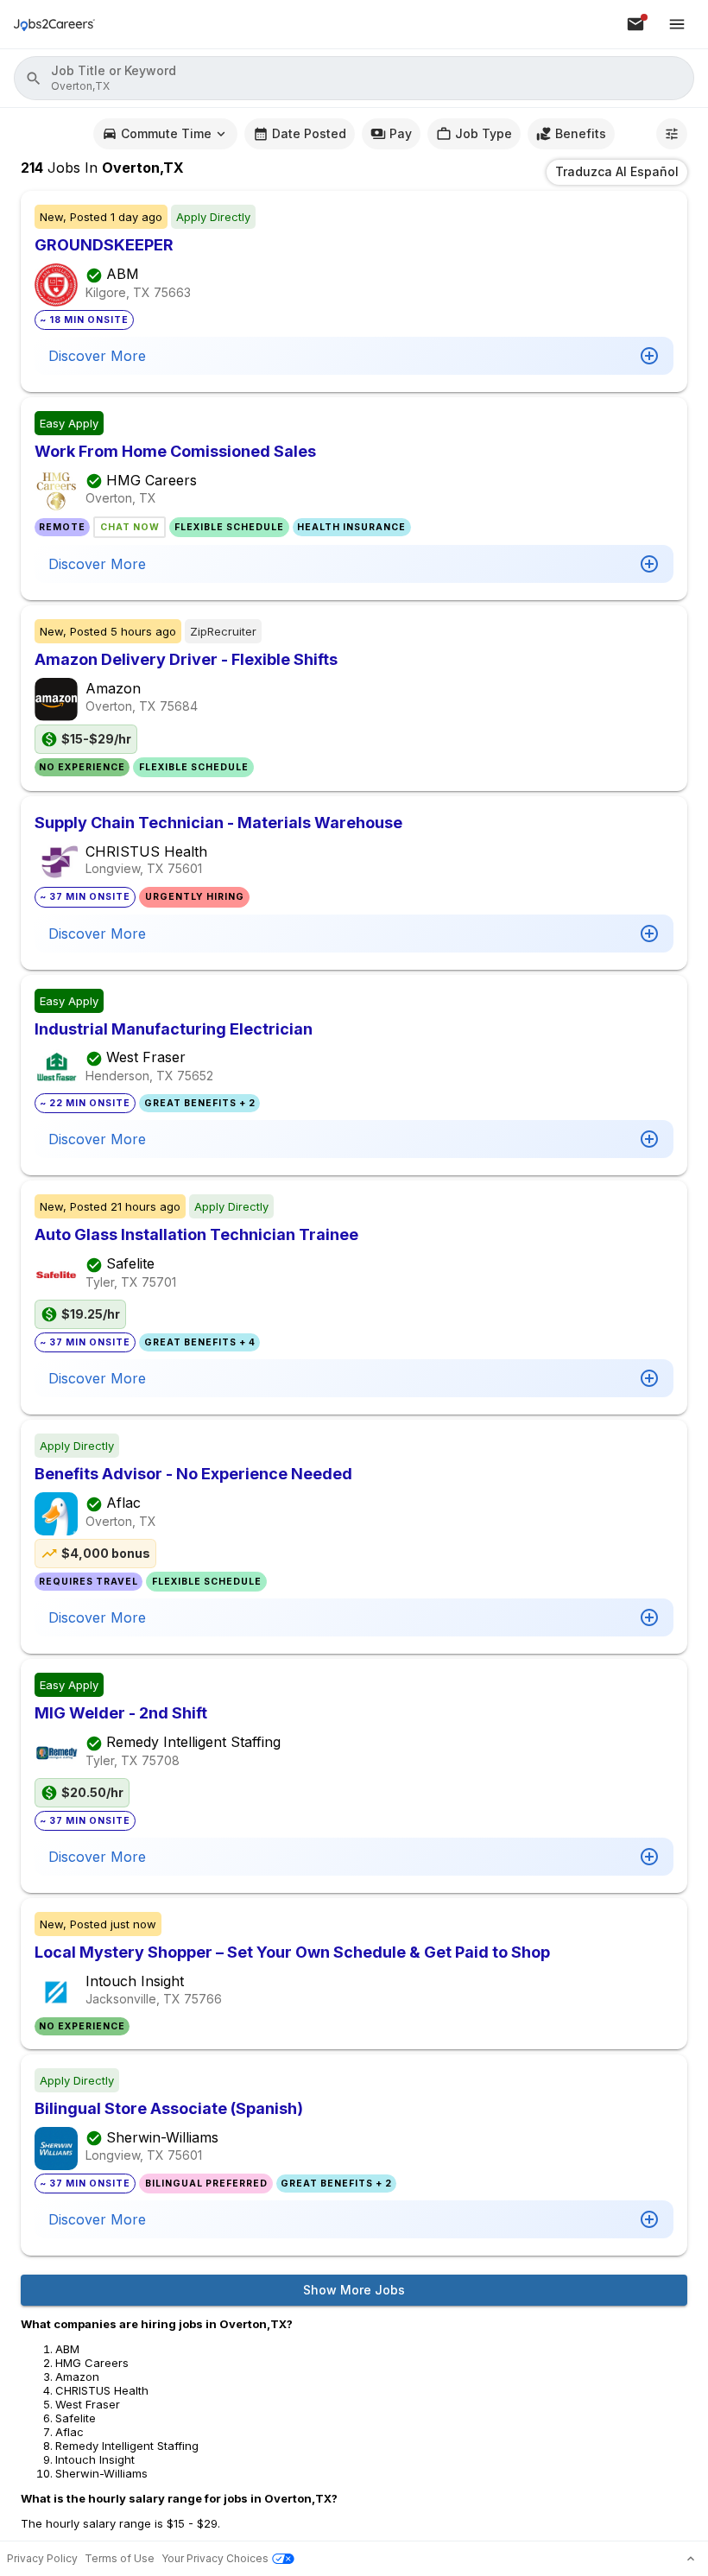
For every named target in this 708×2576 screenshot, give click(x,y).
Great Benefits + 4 (200, 1342)
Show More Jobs (354, 2290)
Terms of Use (120, 2558)
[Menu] (677, 24)
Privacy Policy (42, 2558)
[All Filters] (672, 134)
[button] (354, 78)
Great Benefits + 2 (200, 1103)
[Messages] (635, 24)
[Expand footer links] (691, 2559)
